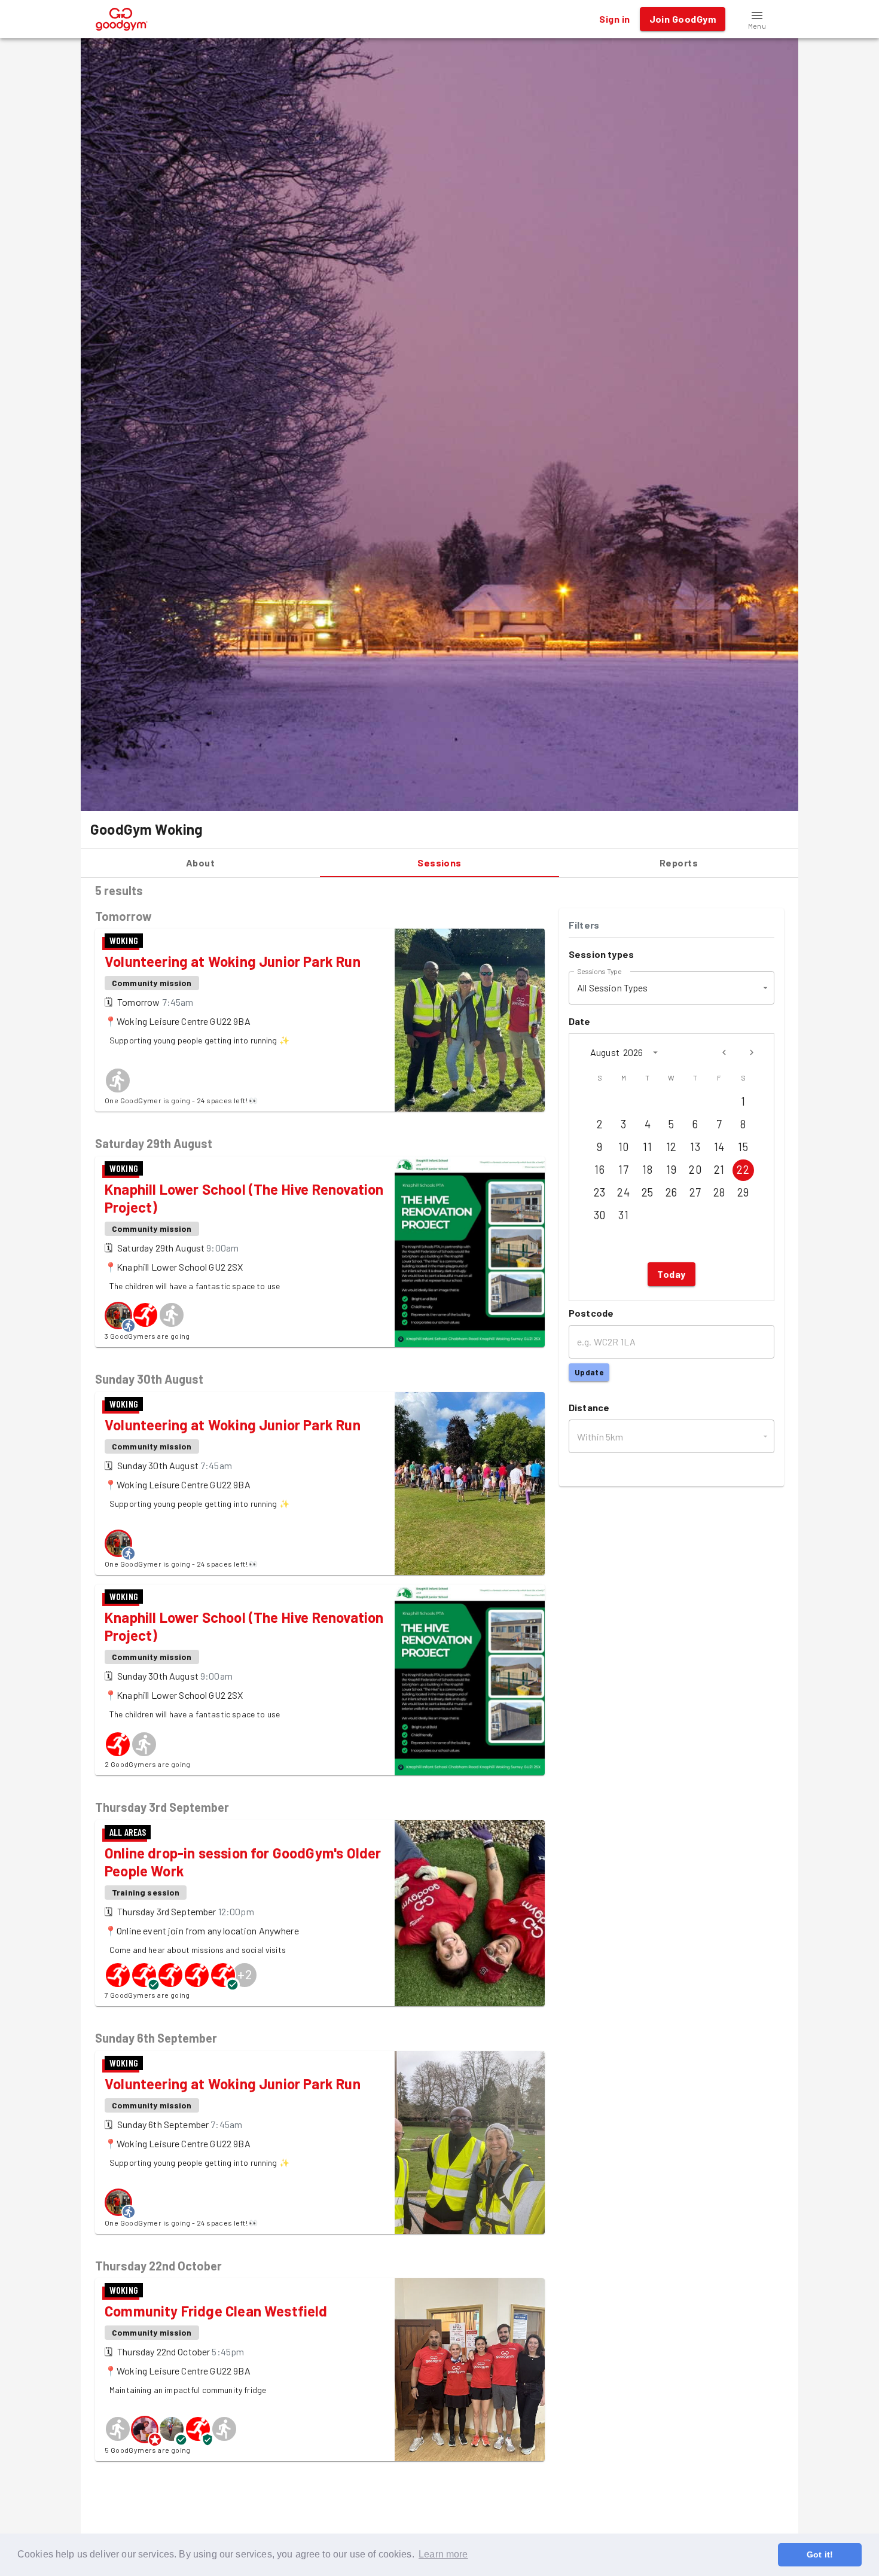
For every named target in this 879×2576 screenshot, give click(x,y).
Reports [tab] (679, 863)
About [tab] (200, 863)
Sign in (614, 19)
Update (589, 1372)
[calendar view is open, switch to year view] (655, 1052)
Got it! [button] (820, 2554)
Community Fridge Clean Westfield (216, 2311)
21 (719, 1170)
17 (623, 1170)
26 (672, 1192)
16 (599, 1170)
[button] (757, 19)
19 (671, 1170)
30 (600, 1215)
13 (695, 1147)
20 (695, 1170)
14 (719, 1147)
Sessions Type (599, 970)
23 (600, 1192)
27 (695, 1192)
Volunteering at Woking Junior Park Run (233, 961)
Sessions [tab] (439, 863)
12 (672, 1147)
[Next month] (752, 1052)
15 (743, 1147)
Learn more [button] (443, 2554)
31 (623, 1215)
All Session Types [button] (613, 988)
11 (647, 1147)
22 (743, 1170)
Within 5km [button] (600, 1437)
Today (671, 1274)
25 (648, 1192)
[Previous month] (724, 1052)
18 (647, 1170)
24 (623, 1192)
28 (719, 1192)
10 (624, 1147)
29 (743, 1192)
